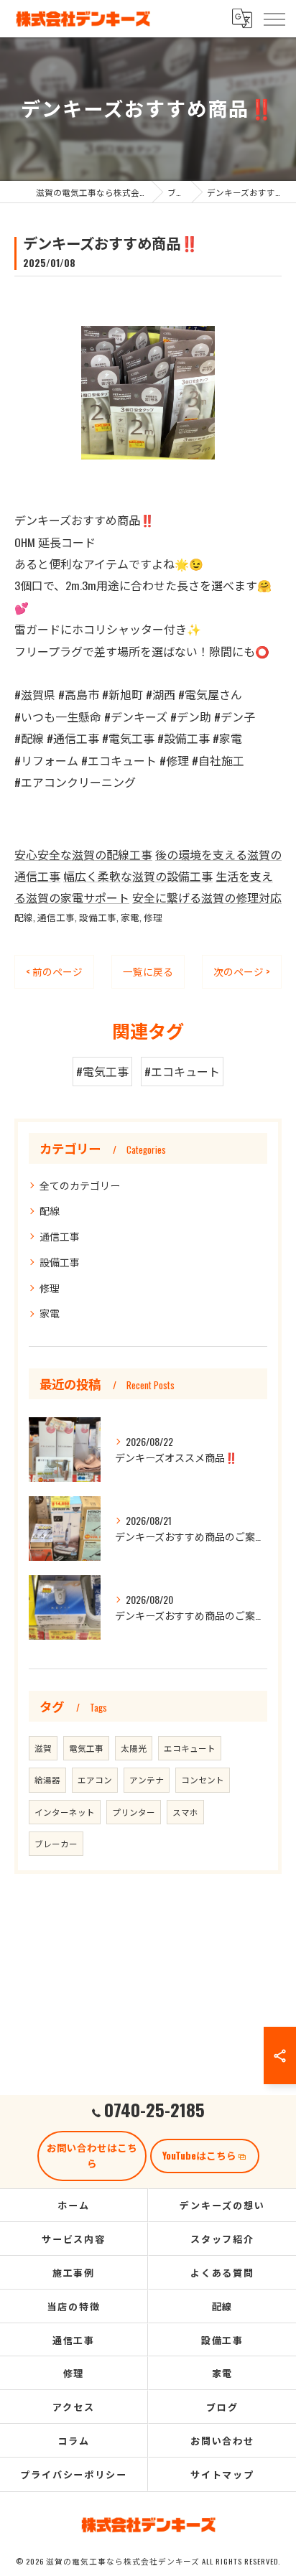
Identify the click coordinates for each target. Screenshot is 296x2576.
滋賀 (43, 1748)
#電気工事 (102, 1071)
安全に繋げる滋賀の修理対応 (207, 897)
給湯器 (47, 1779)
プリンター (134, 1812)
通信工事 (56, 917)
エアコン (95, 1779)
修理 (153, 917)
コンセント (203, 1779)
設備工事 (98, 917)
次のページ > (242, 971)
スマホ (185, 1812)
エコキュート (190, 1748)
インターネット (65, 1812)
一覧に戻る (148, 971)
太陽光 (134, 1748)
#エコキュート (182, 1071)
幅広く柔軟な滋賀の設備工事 (138, 876)
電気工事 (86, 1748)
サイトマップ (223, 2474)
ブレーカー (56, 1843)
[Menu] (274, 18)
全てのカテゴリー (80, 1185)
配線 (24, 917)
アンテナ (147, 1779)
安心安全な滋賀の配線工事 (83, 854)
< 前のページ (54, 971)
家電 (130, 917)
